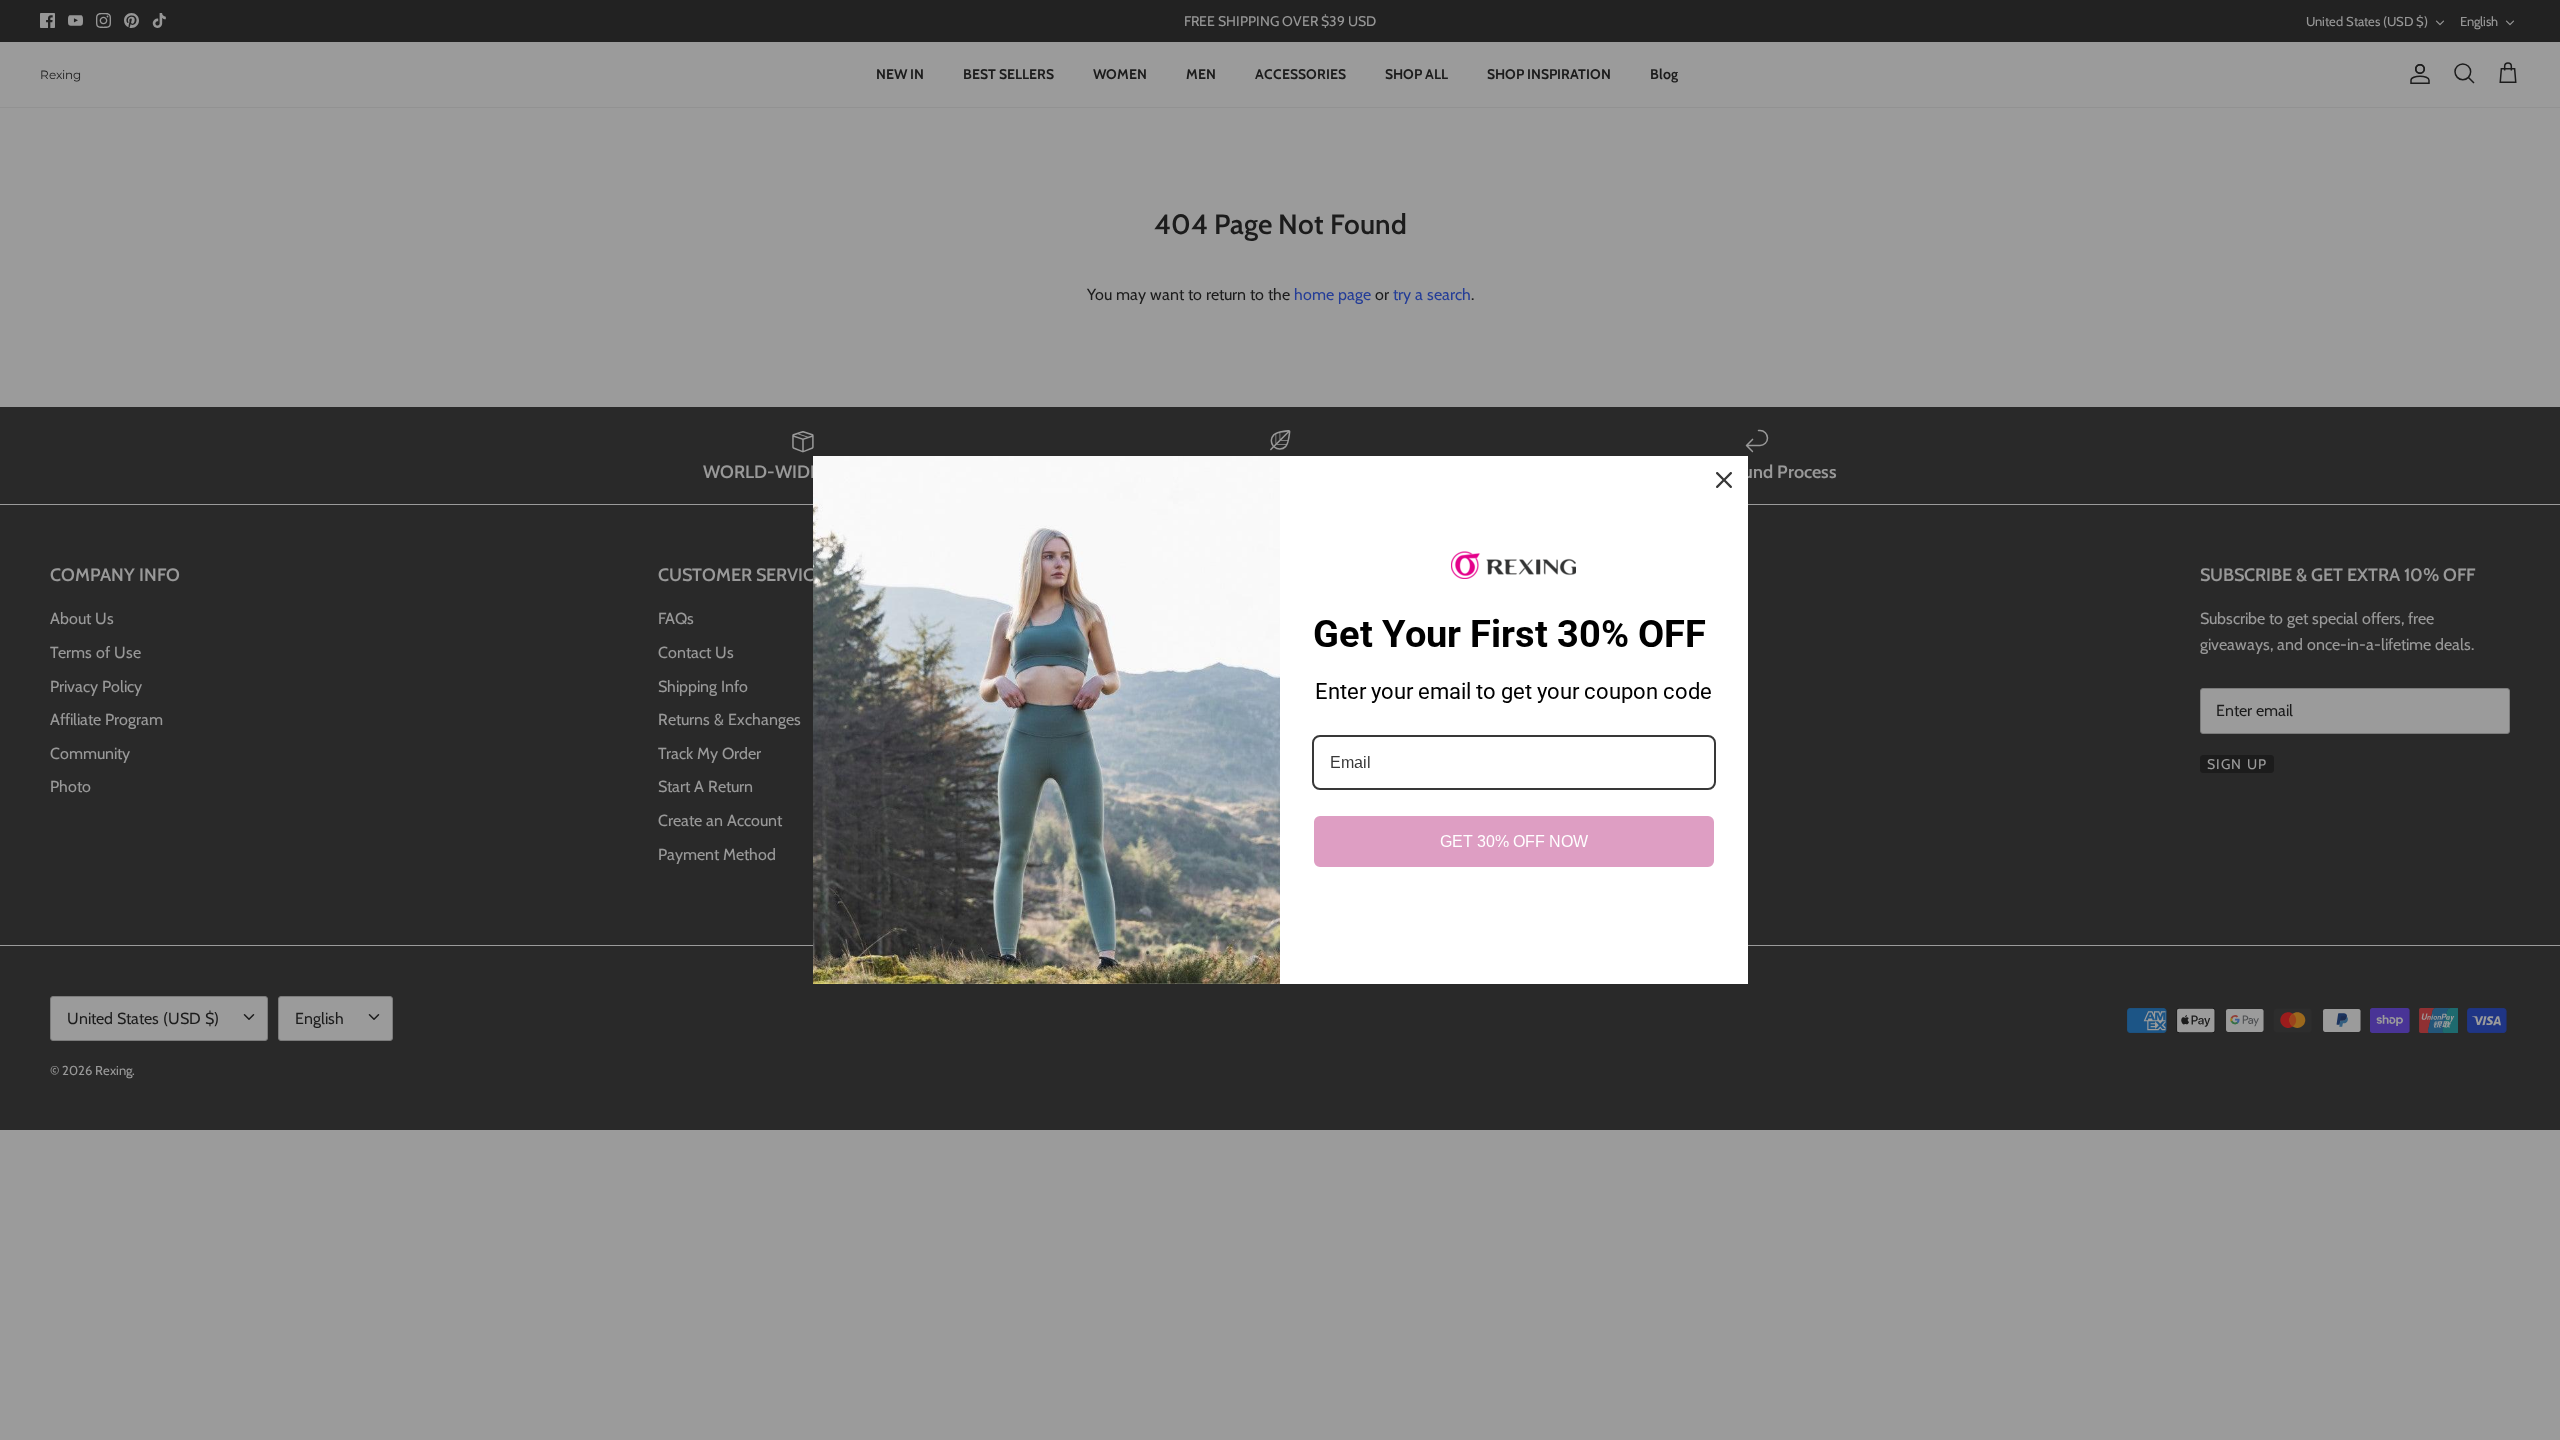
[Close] (1724, 480)
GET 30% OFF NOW (1514, 841)
